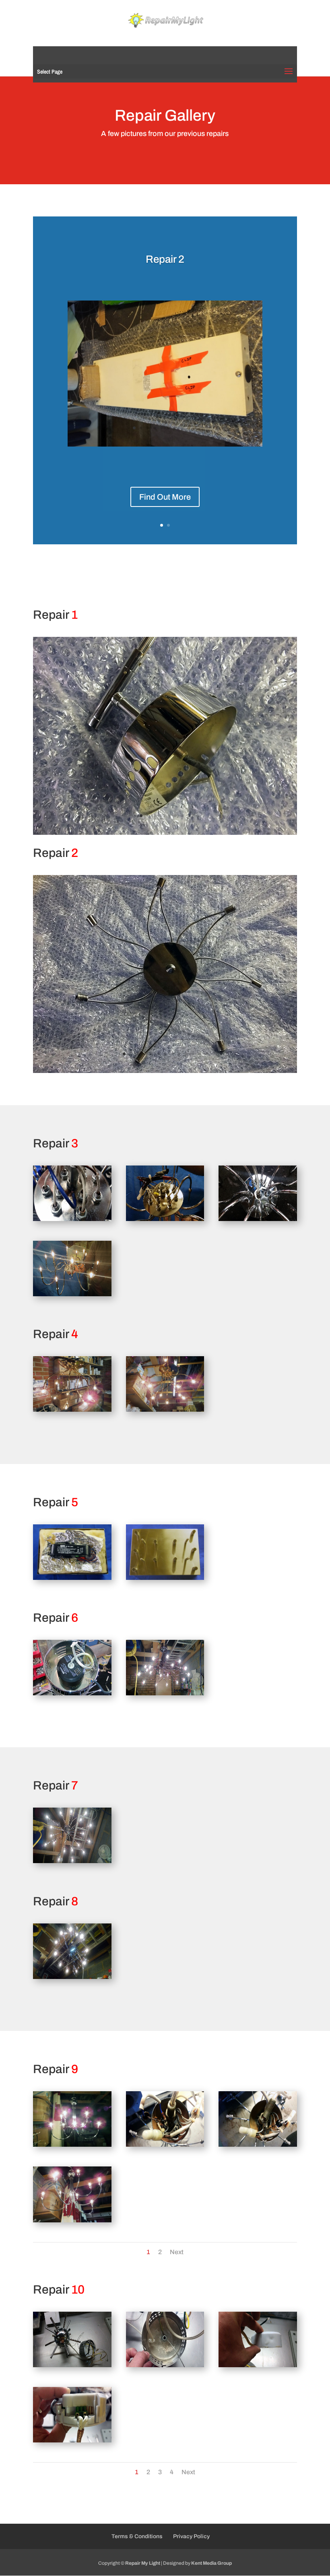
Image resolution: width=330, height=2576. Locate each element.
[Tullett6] (165, 444)
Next (177, 2252)
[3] (258, 1219)
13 (206, 1054)
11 (193, 1054)
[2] (165, 1219)
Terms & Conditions (137, 2536)
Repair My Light (143, 2563)
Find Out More (165, 497)
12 (199, 1054)
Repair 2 (165, 259)
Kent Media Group (211, 2563)
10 (196, 428)
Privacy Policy (191, 2536)
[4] (72, 1294)
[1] (165, 832)
